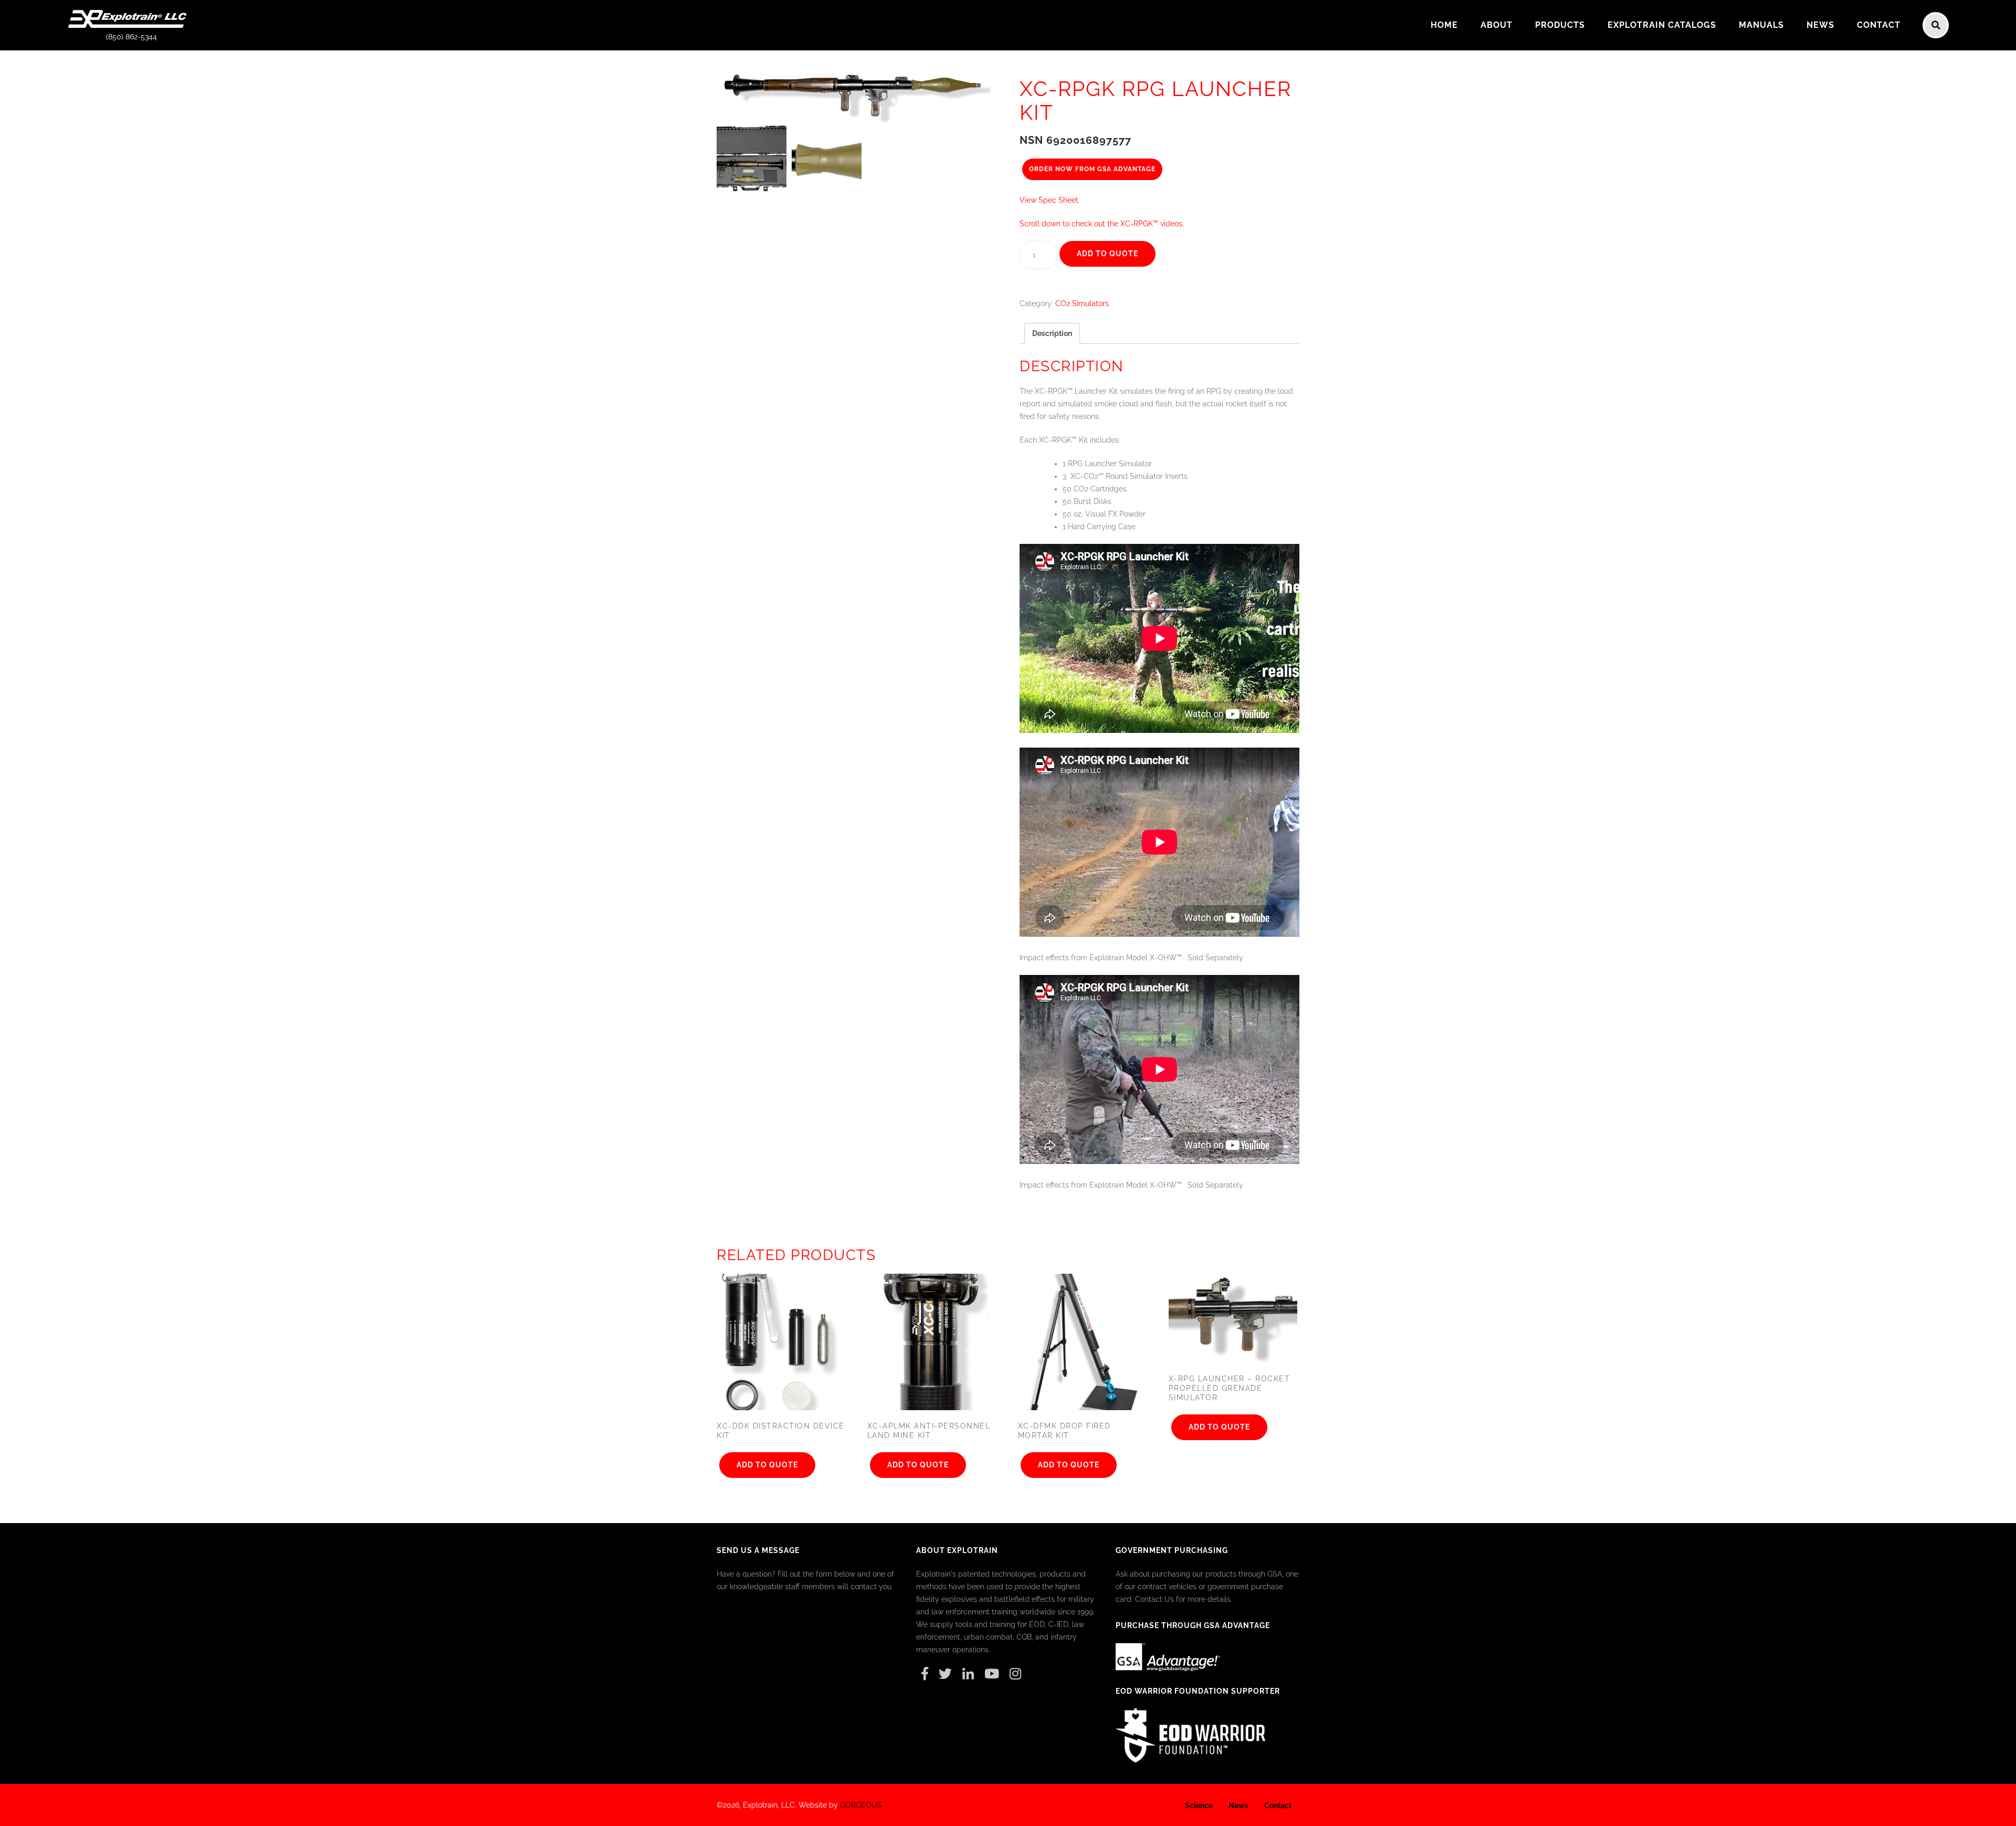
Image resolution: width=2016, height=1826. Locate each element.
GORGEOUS (861, 1805)
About (1497, 25)
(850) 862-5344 (132, 37)
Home (1444, 25)
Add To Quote (1107, 254)
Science (1199, 1806)
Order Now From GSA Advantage (1092, 169)
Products (1560, 25)
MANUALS (1761, 25)
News (1820, 25)
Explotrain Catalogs (1662, 25)
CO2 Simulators (1082, 303)
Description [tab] (1052, 333)
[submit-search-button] (1936, 25)
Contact (1879, 25)
